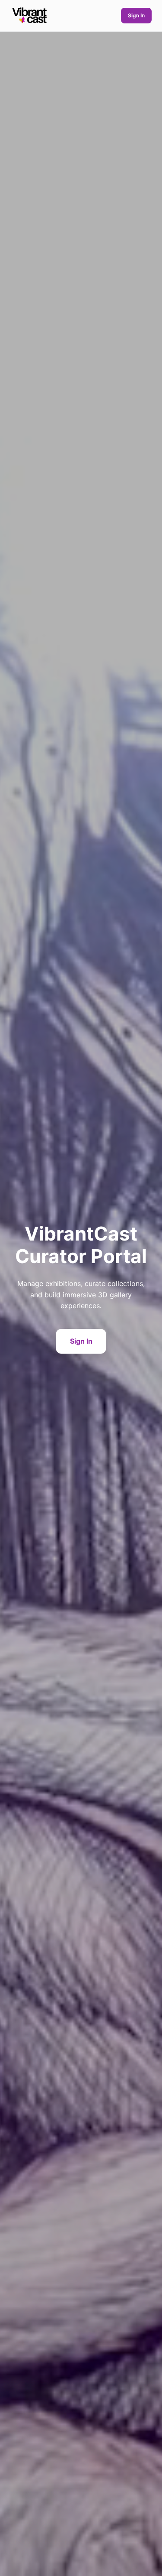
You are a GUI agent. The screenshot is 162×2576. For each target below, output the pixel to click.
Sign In (136, 15)
